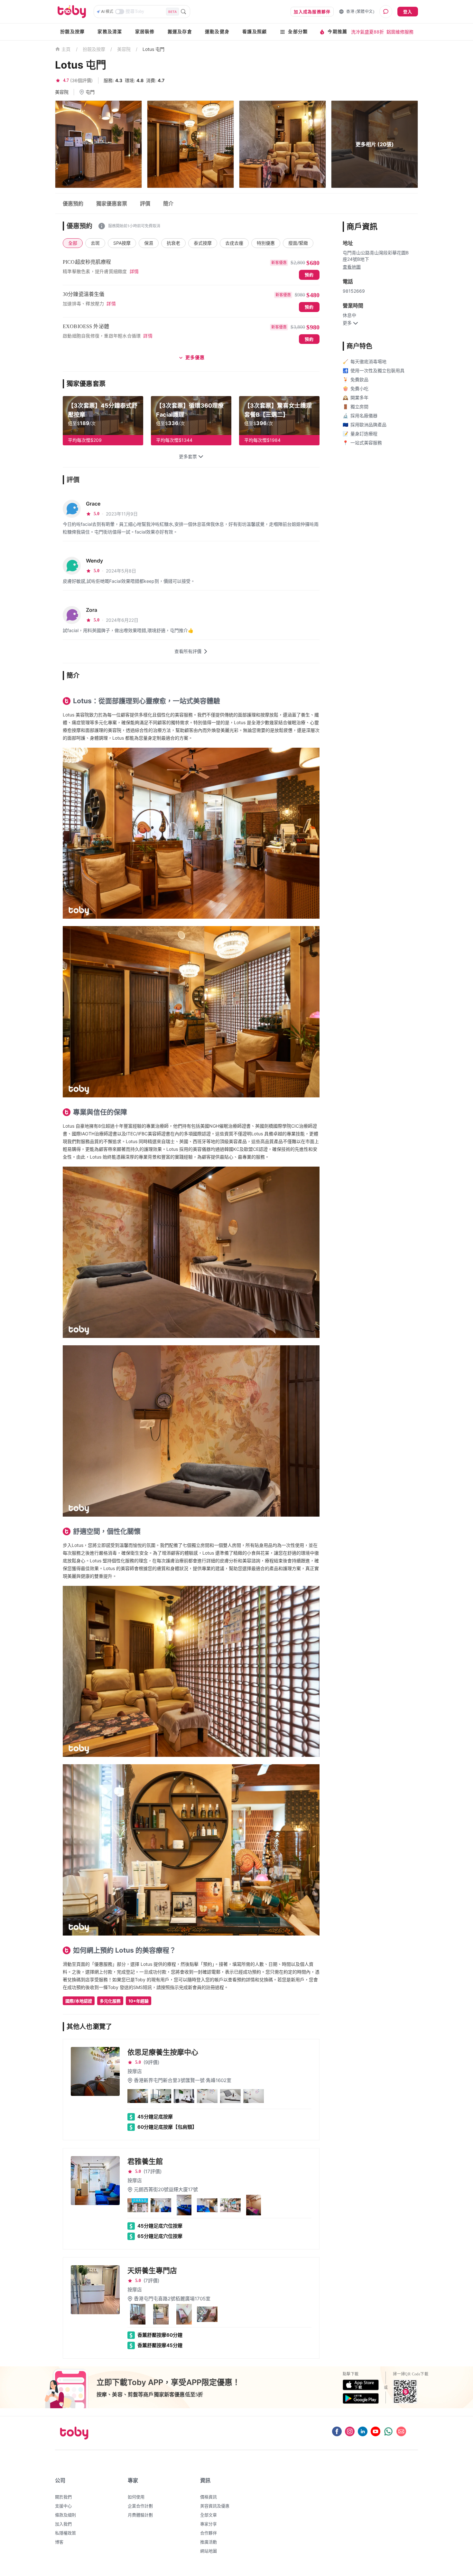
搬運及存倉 (180, 32)
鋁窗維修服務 (400, 32)
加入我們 (63, 2524)
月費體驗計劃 (140, 2515)
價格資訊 (209, 2497)
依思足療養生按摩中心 (163, 2052)
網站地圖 (209, 2551)
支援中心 (63, 2506)
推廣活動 (209, 2542)
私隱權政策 (65, 2533)
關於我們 (63, 2497)
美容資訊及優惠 (215, 2506)
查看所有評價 (188, 651)
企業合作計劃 (140, 2506)
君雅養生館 (145, 2161)
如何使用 (136, 2497)
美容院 (124, 49)
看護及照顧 (255, 32)
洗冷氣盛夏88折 (367, 32)
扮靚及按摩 (72, 32)
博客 (59, 2542)
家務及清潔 (110, 32)
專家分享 (209, 2524)
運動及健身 (217, 32)
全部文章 (209, 2515)
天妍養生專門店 (152, 2270)
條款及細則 (65, 2515)
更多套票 (188, 457)
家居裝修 (145, 32)
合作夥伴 (209, 2533)
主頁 (66, 49)
